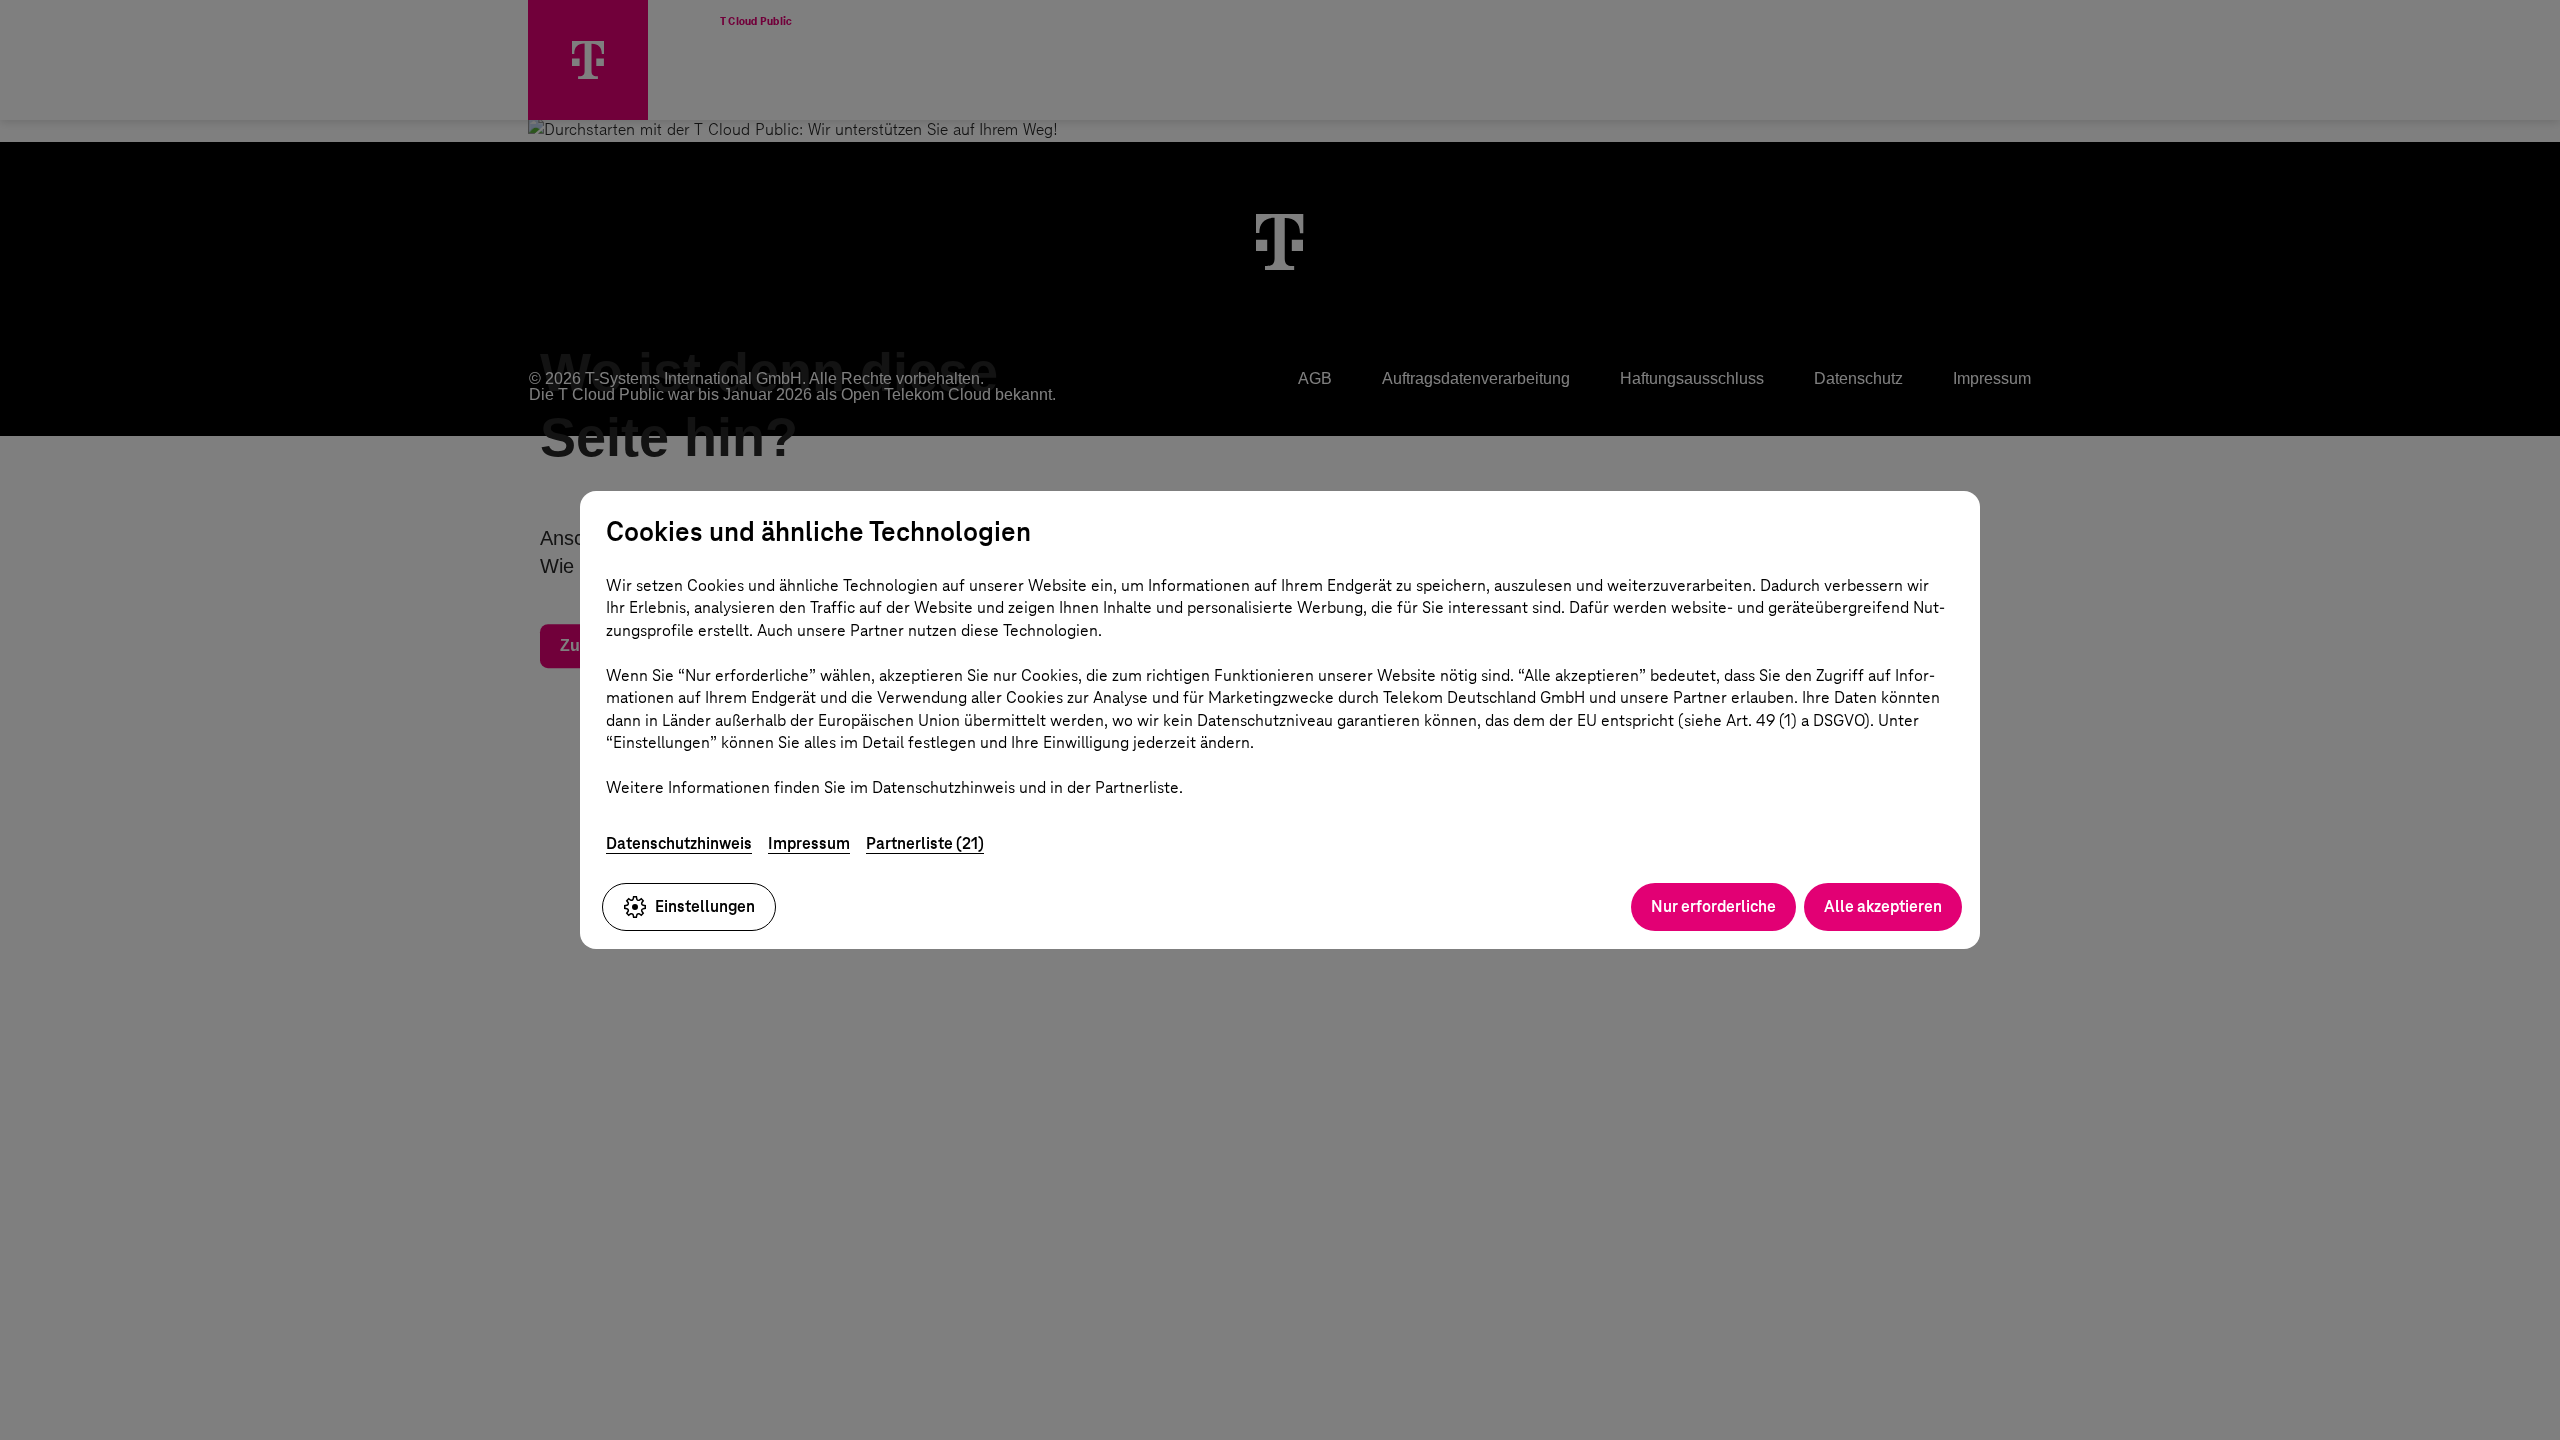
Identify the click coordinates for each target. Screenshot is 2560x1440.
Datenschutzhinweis (679, 843)
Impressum (809, 843)
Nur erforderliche (1713, 906)
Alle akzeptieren (1883, 906)
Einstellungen (705, 906)
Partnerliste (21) (925, 843)
